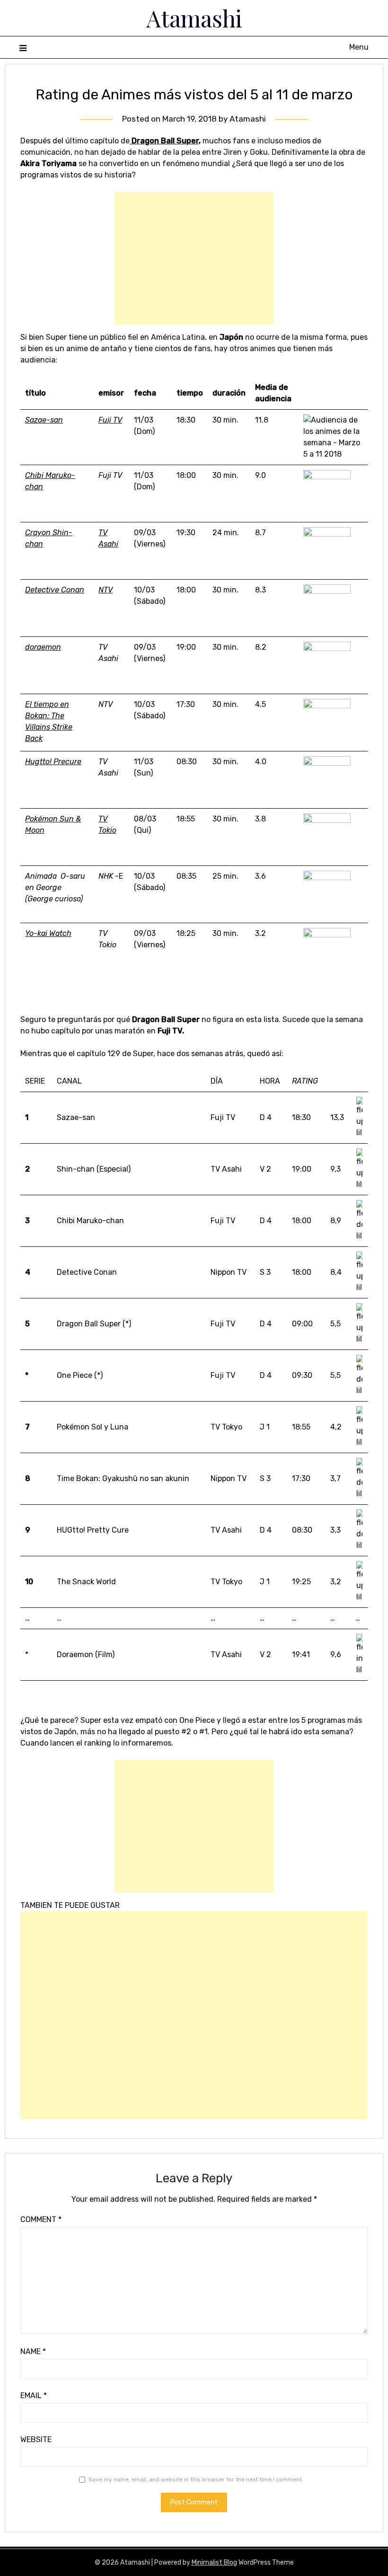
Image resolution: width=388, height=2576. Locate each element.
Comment (41, 2219)
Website (36, 2439)
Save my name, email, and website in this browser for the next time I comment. (196, 2479)
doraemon (43, 647)
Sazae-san (44, 420)
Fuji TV (110, 420)
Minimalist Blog (214, 2563)
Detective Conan (55, 590)
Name (33, 2351)
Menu (359, 47)
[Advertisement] (194, 258)
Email (34, 2395)
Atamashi (194, 18)
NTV (106, 590)
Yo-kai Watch (48, 933)
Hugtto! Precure (53, 762)
